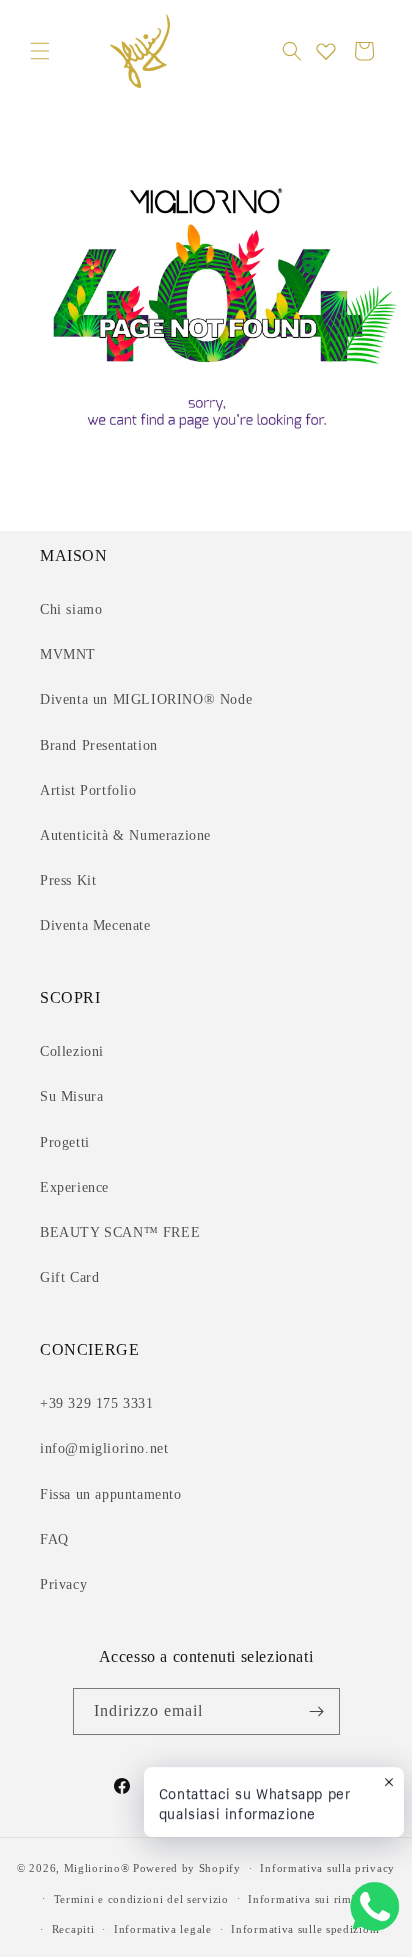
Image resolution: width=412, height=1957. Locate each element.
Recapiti (73, 1929)
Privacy (63, 1584)
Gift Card (69, 1277)
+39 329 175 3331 (97, 1403)
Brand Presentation (99, 745)
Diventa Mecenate (95, 925)
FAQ (54, 1539)
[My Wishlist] (326, 51)
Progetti (65, 1142)
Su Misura (71, 1096)
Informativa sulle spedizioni (305, 1929)
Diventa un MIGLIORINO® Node (146, 699)
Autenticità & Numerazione (125, 835)
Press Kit (68, 880)
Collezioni (72, 1051)
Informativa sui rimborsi (313, 1899)
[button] (40, 51)
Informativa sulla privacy (327, 1868)
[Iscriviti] (317, 1711)
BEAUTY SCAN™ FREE (120, 1232)
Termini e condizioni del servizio (141, 1899)
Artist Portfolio (88, 790)
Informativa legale (163, 1929)
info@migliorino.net (104, 1448)
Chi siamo (71, 609)
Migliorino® (97, 1868)
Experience (74, 1187)
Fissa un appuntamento (111, 1494)
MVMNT (68, 654)
